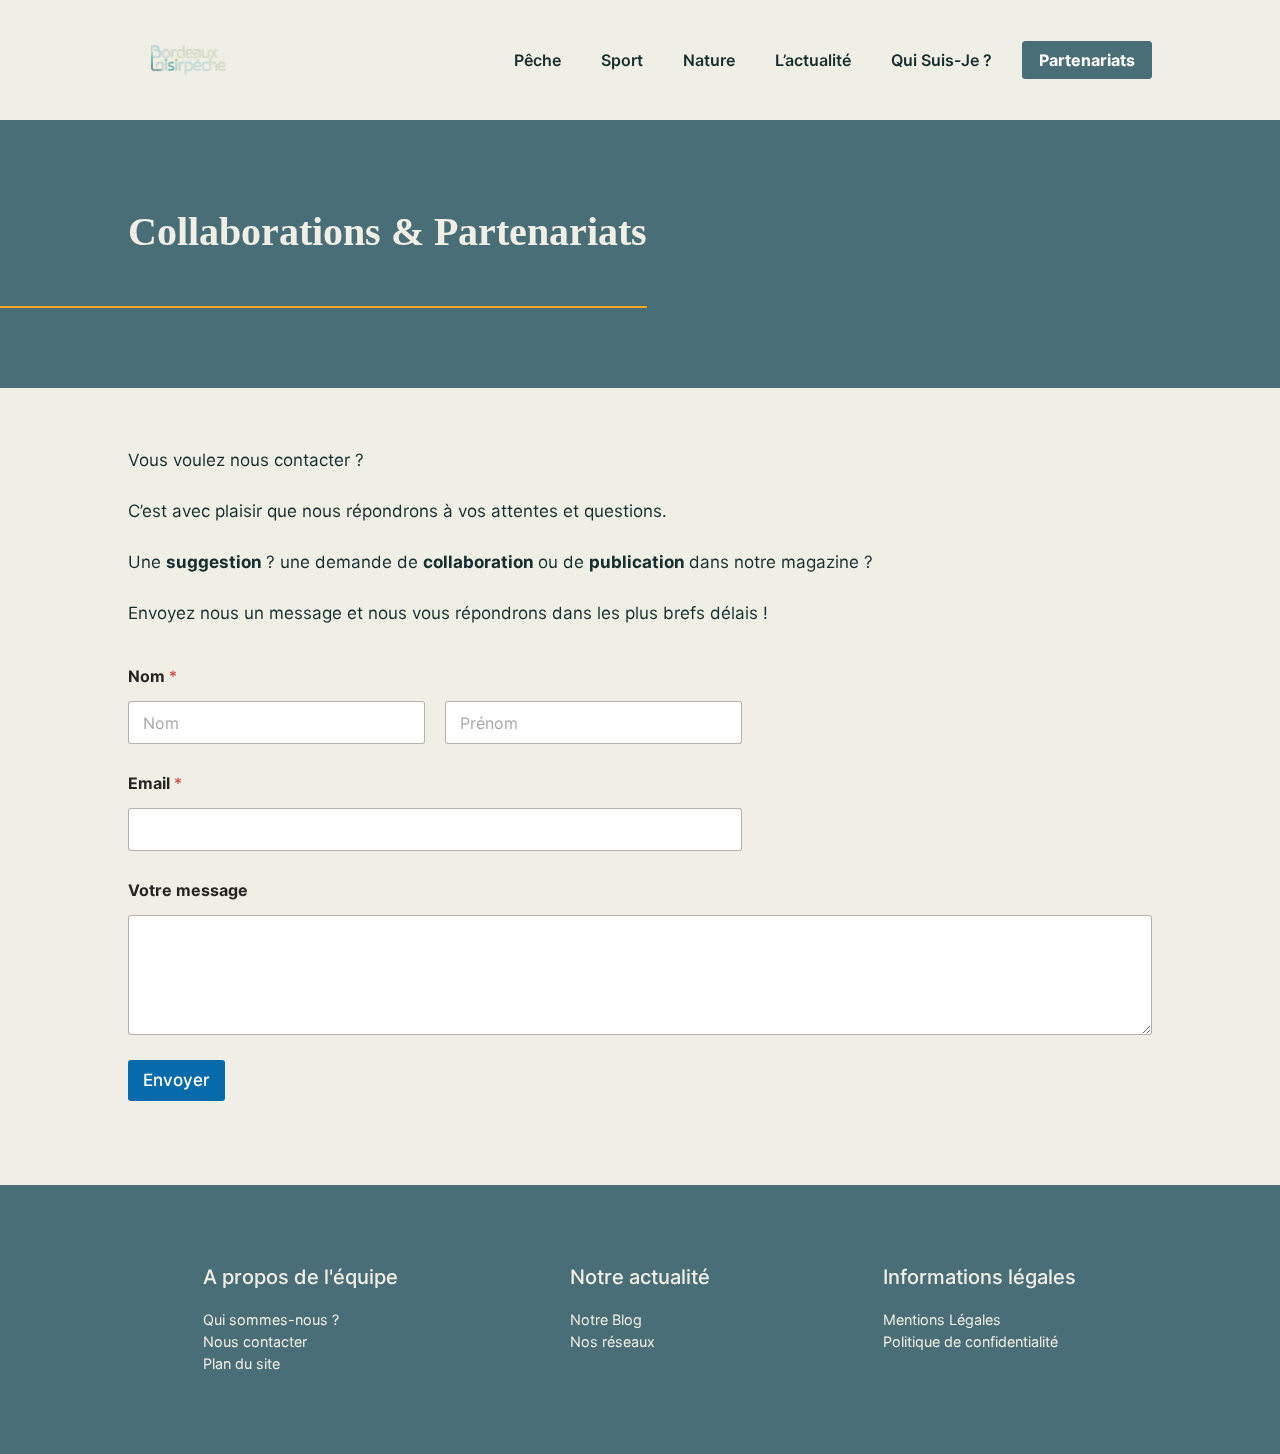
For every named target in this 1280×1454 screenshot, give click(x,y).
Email (155, 783)
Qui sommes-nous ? (271, 1319)
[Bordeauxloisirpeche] (188, 60)
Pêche (537, 60)
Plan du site (241, 1363)
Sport (622, 60)
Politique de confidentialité (970, 1341)
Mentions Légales (942, 1319)
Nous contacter (255, 1341)
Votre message (188, 890)
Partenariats (1087, 60)
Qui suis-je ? (941, 60)
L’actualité (813, 60)
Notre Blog (606, 1319)
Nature (709, 60)
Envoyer (176, 1080)
